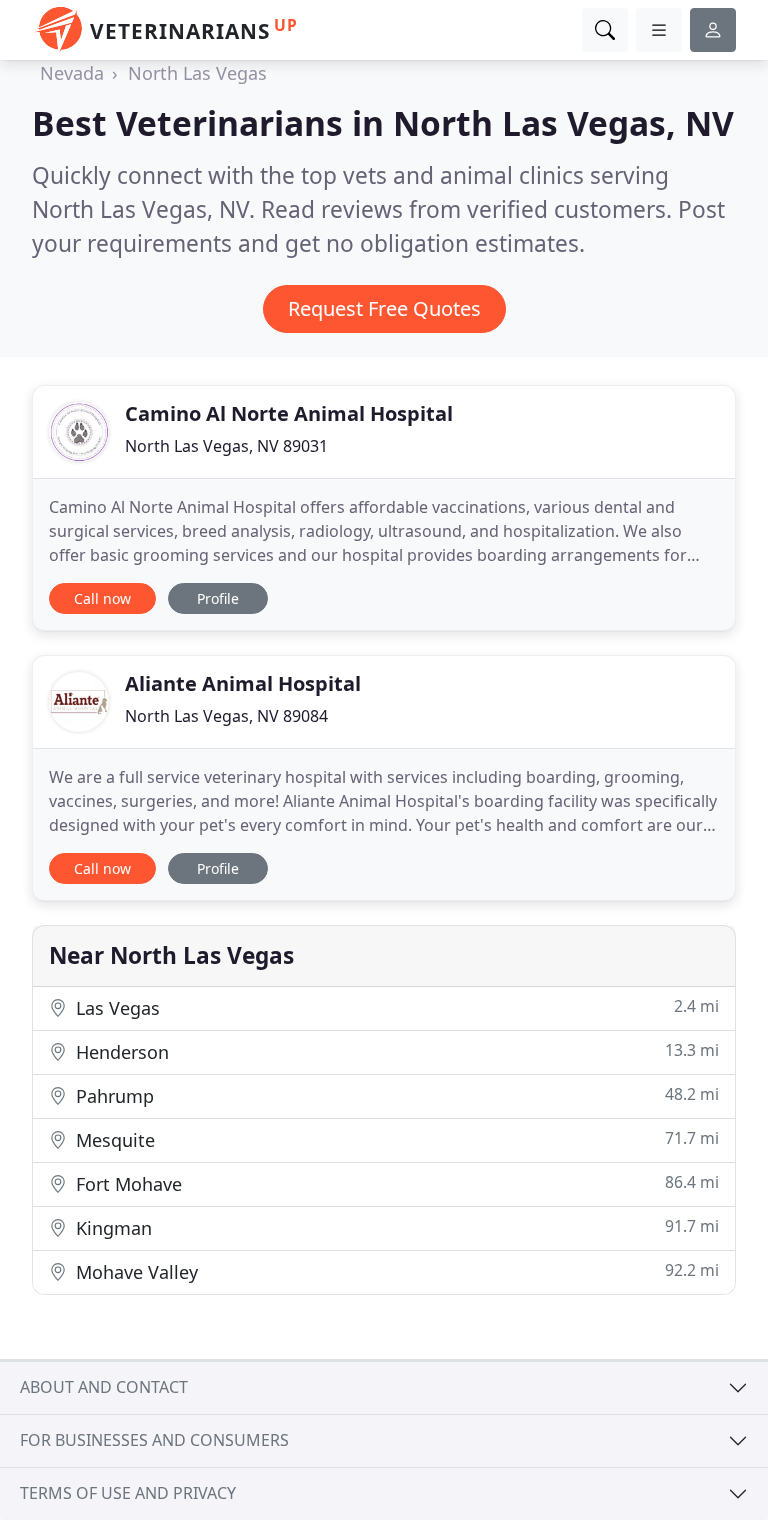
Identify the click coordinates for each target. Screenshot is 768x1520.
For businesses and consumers (154, 1440)
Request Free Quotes (384, 308)
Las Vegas (395, 1007)
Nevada (72, 73)
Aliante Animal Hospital (243, 683)
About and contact (104, 1387)
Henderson (395, 1051)
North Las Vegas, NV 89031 (226, 446)
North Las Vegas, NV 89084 (226, 716)
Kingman (395, 1227)
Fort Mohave (395, 1183)
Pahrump (395, 1095)
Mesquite (395, 1139)
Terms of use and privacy (128, 1493)
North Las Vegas (197, 73)
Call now (102, 598)
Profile (218, 598)
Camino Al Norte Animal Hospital (289, 413)
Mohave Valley (395, 1271)
